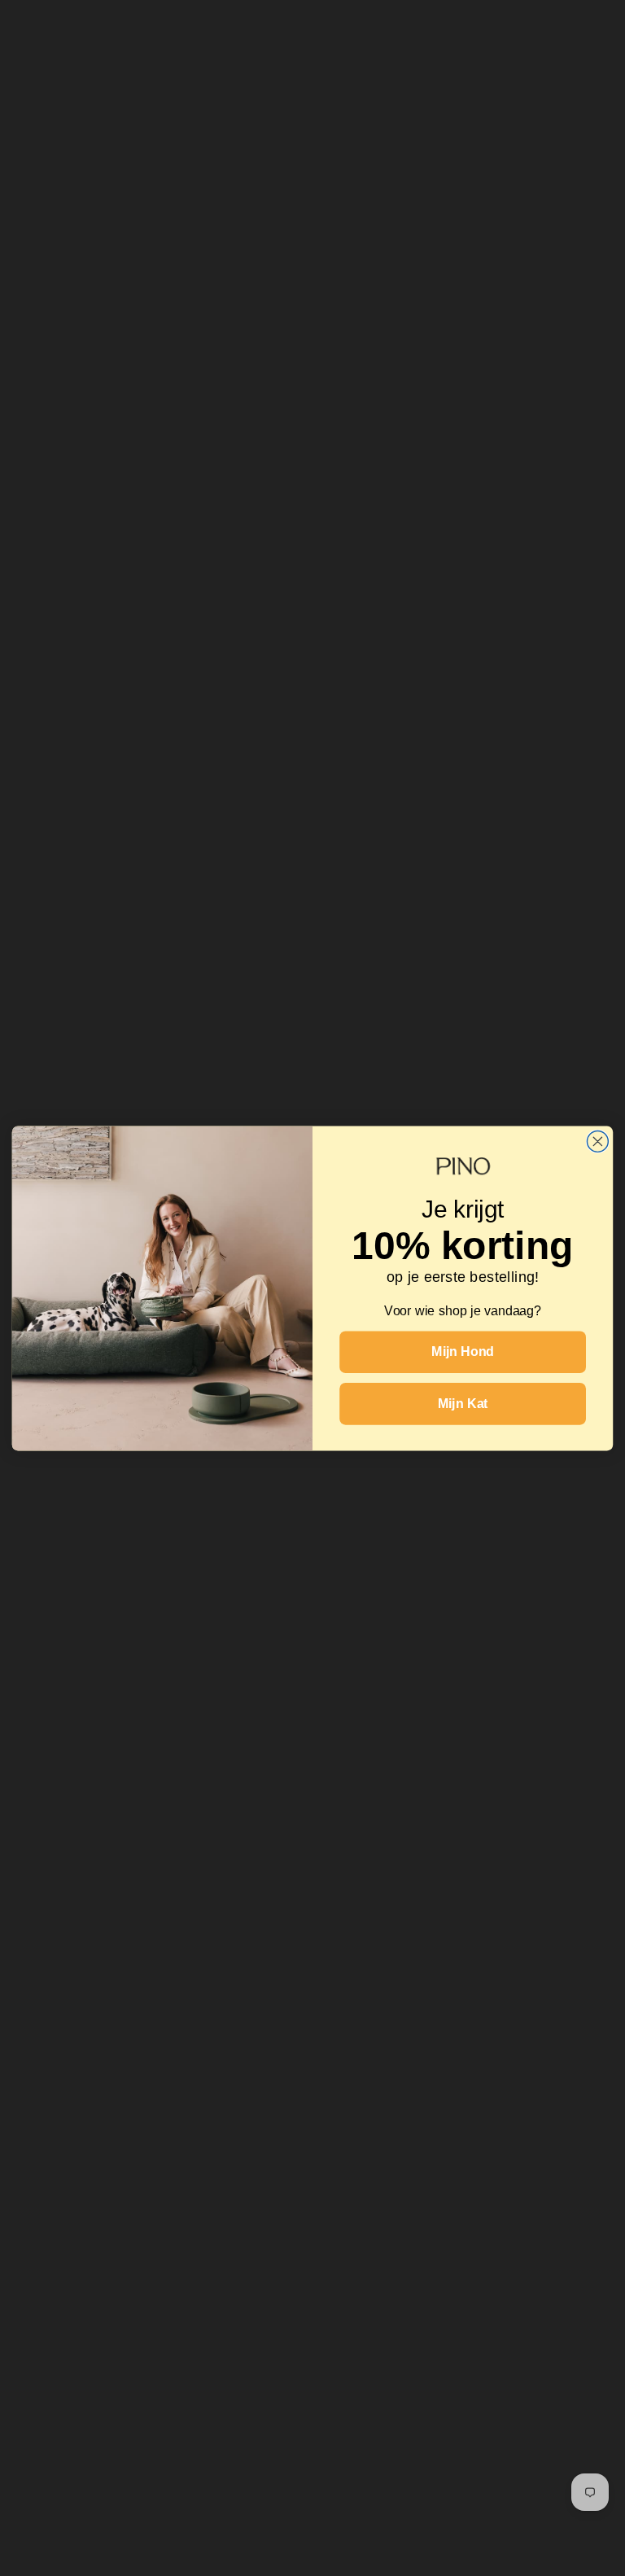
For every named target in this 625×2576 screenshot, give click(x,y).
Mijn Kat (463, 1403)
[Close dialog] (597, 1141)
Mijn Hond (463, 1351)
